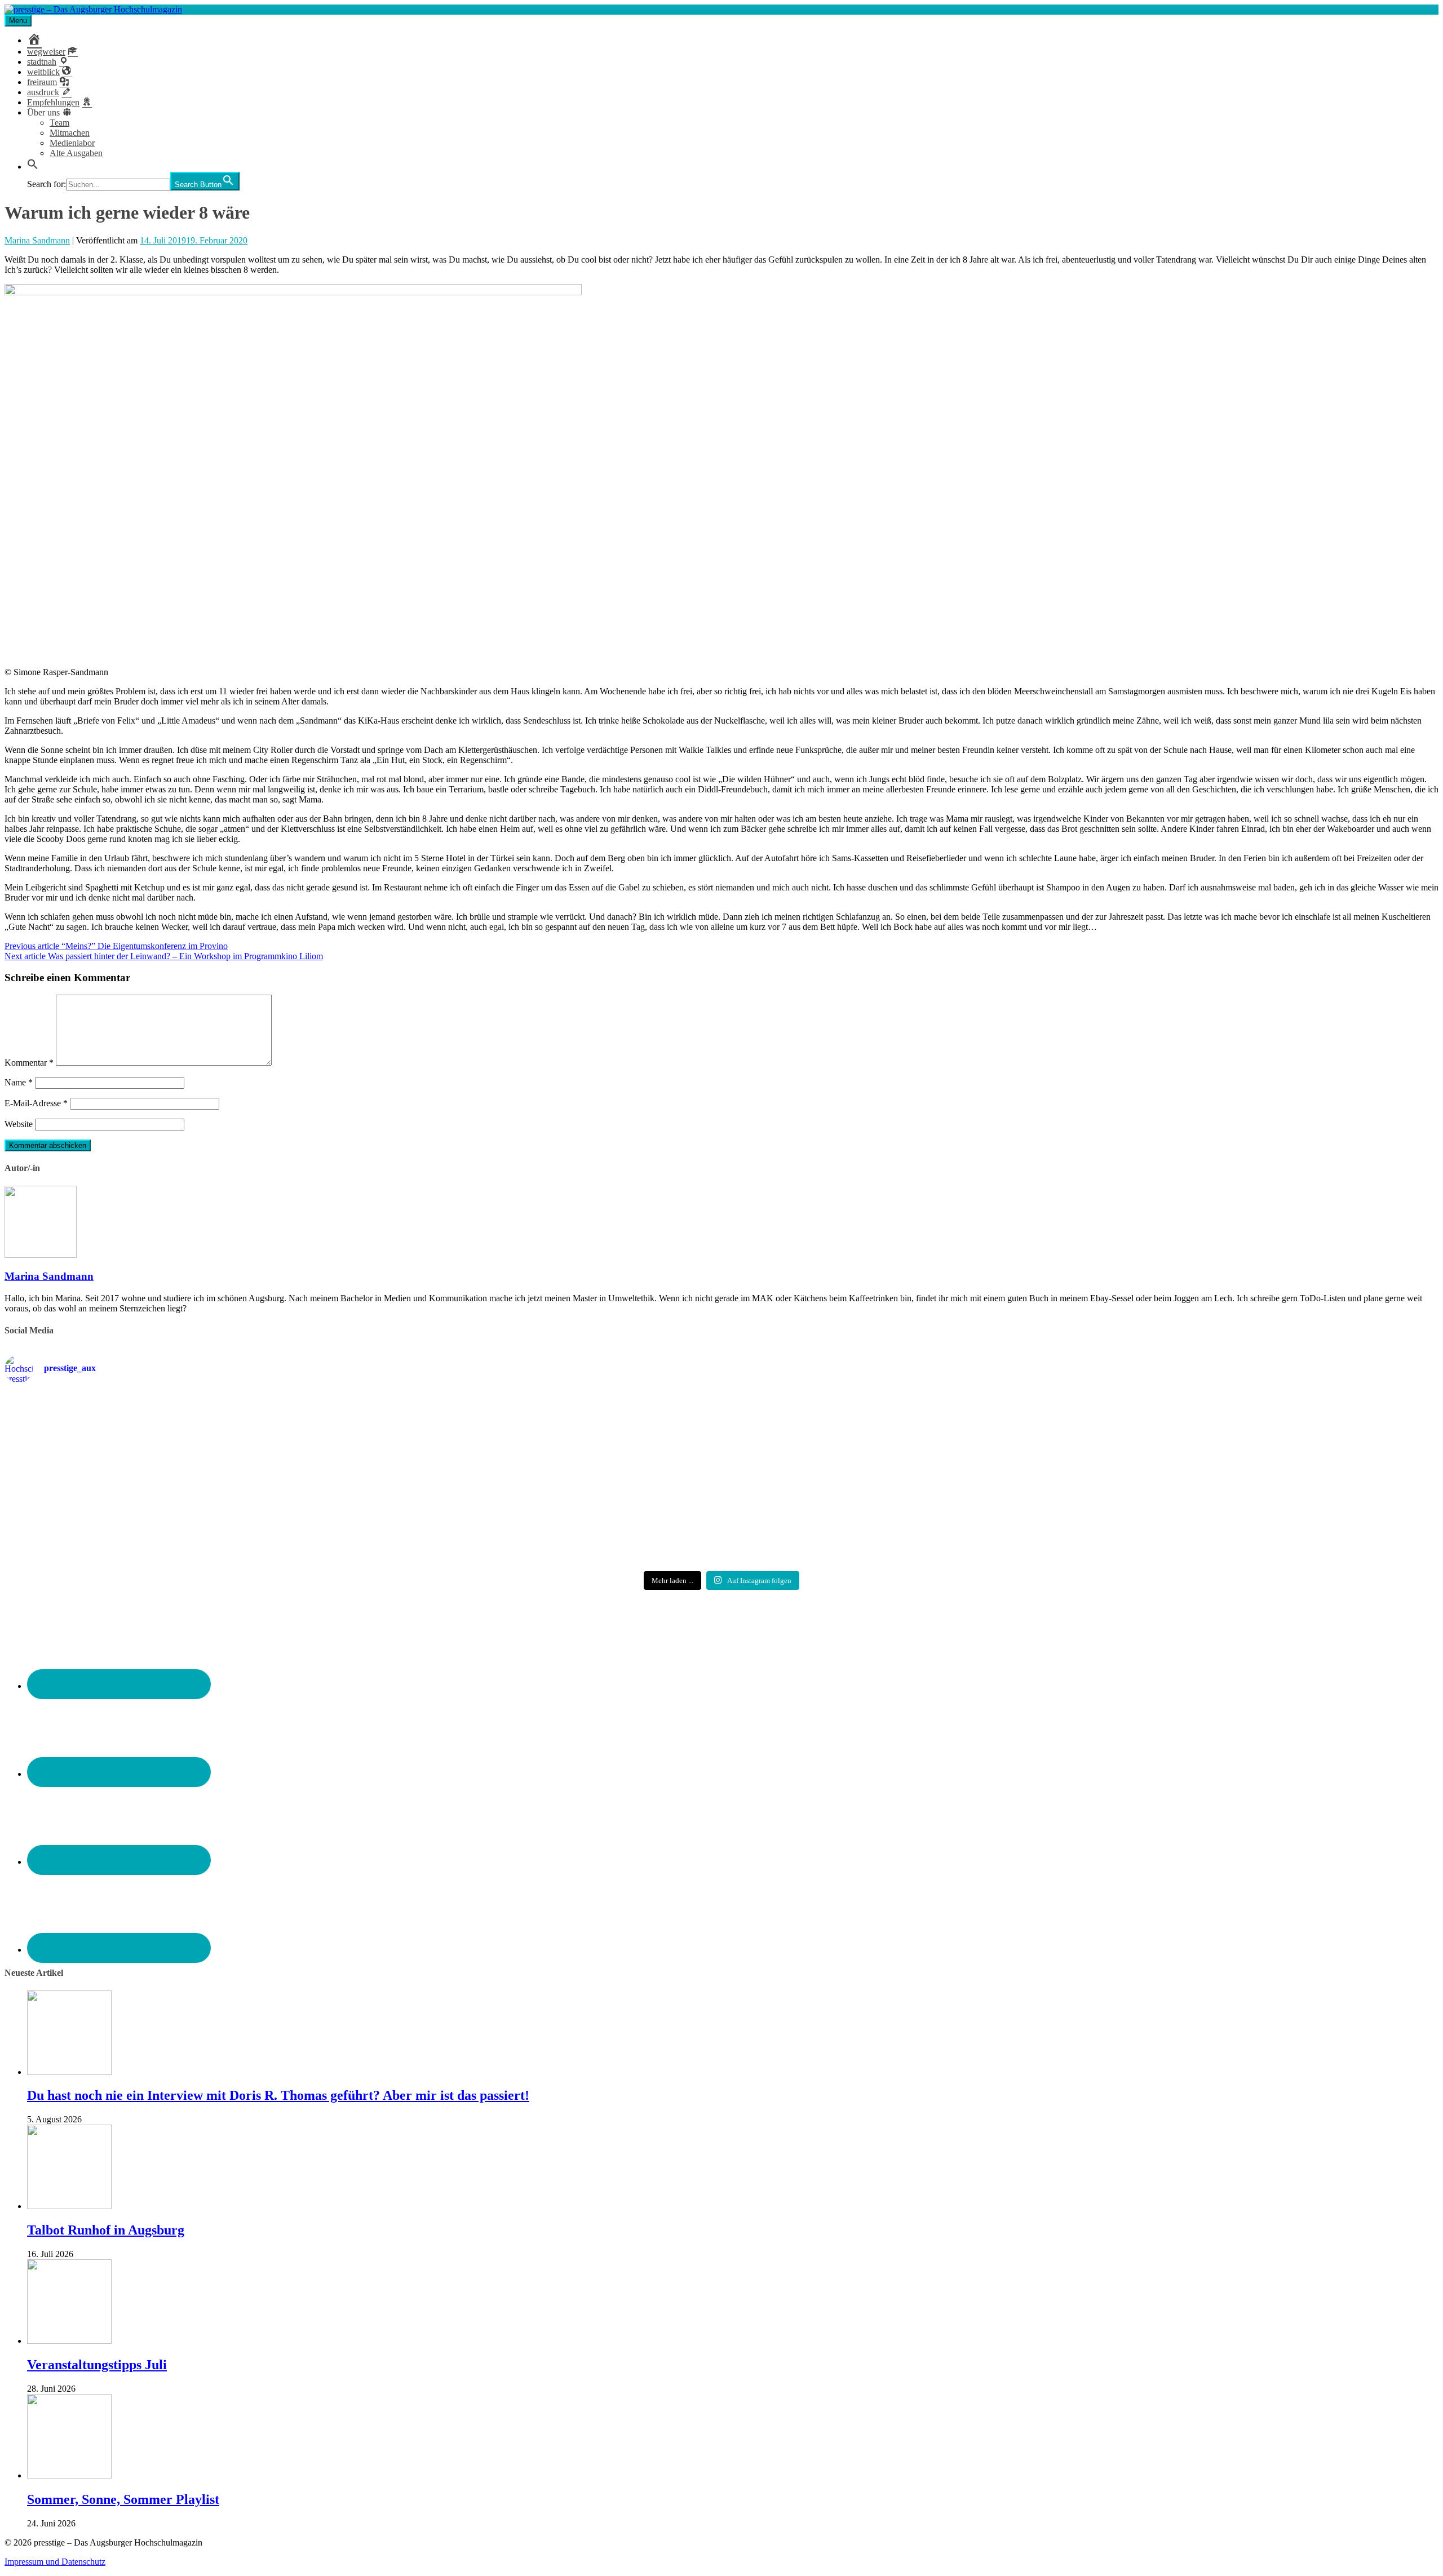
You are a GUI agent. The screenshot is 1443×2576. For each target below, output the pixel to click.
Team (59, 123)
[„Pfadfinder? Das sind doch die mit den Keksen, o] (1201, 1480)
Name (19, 1082)
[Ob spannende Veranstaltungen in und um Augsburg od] (242, 1526)
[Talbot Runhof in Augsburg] (69, 2206)
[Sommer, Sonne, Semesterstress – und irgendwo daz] (1201, 1418)
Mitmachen (70, 133)
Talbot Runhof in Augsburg (106, 2230)
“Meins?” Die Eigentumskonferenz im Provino (116, 946)
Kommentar (29, 1063)
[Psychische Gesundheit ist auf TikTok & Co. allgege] (721, 1536)
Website (19, 1124)
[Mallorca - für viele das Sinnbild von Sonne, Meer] (1201, 1531)
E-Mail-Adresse (36, 1103)
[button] (33, 167)
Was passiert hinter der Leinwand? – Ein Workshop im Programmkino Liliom (164, 956)
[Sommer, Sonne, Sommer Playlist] (69, 2475)
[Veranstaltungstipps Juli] (69, 2341)
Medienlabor (72, 143)
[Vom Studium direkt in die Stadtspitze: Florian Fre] (242, 1422)
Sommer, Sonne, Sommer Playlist (123, 2499)
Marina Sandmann (37, 240)
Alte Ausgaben (76, 153)
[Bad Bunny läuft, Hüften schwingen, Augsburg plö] (721, 1417)
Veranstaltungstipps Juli (97, 2365)
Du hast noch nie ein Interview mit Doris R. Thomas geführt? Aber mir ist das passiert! (278, 2095)
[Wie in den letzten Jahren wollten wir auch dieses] (721, 1480)
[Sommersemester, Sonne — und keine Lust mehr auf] (242, 1475)
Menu (18, 21)
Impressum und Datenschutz (55, 2562)
